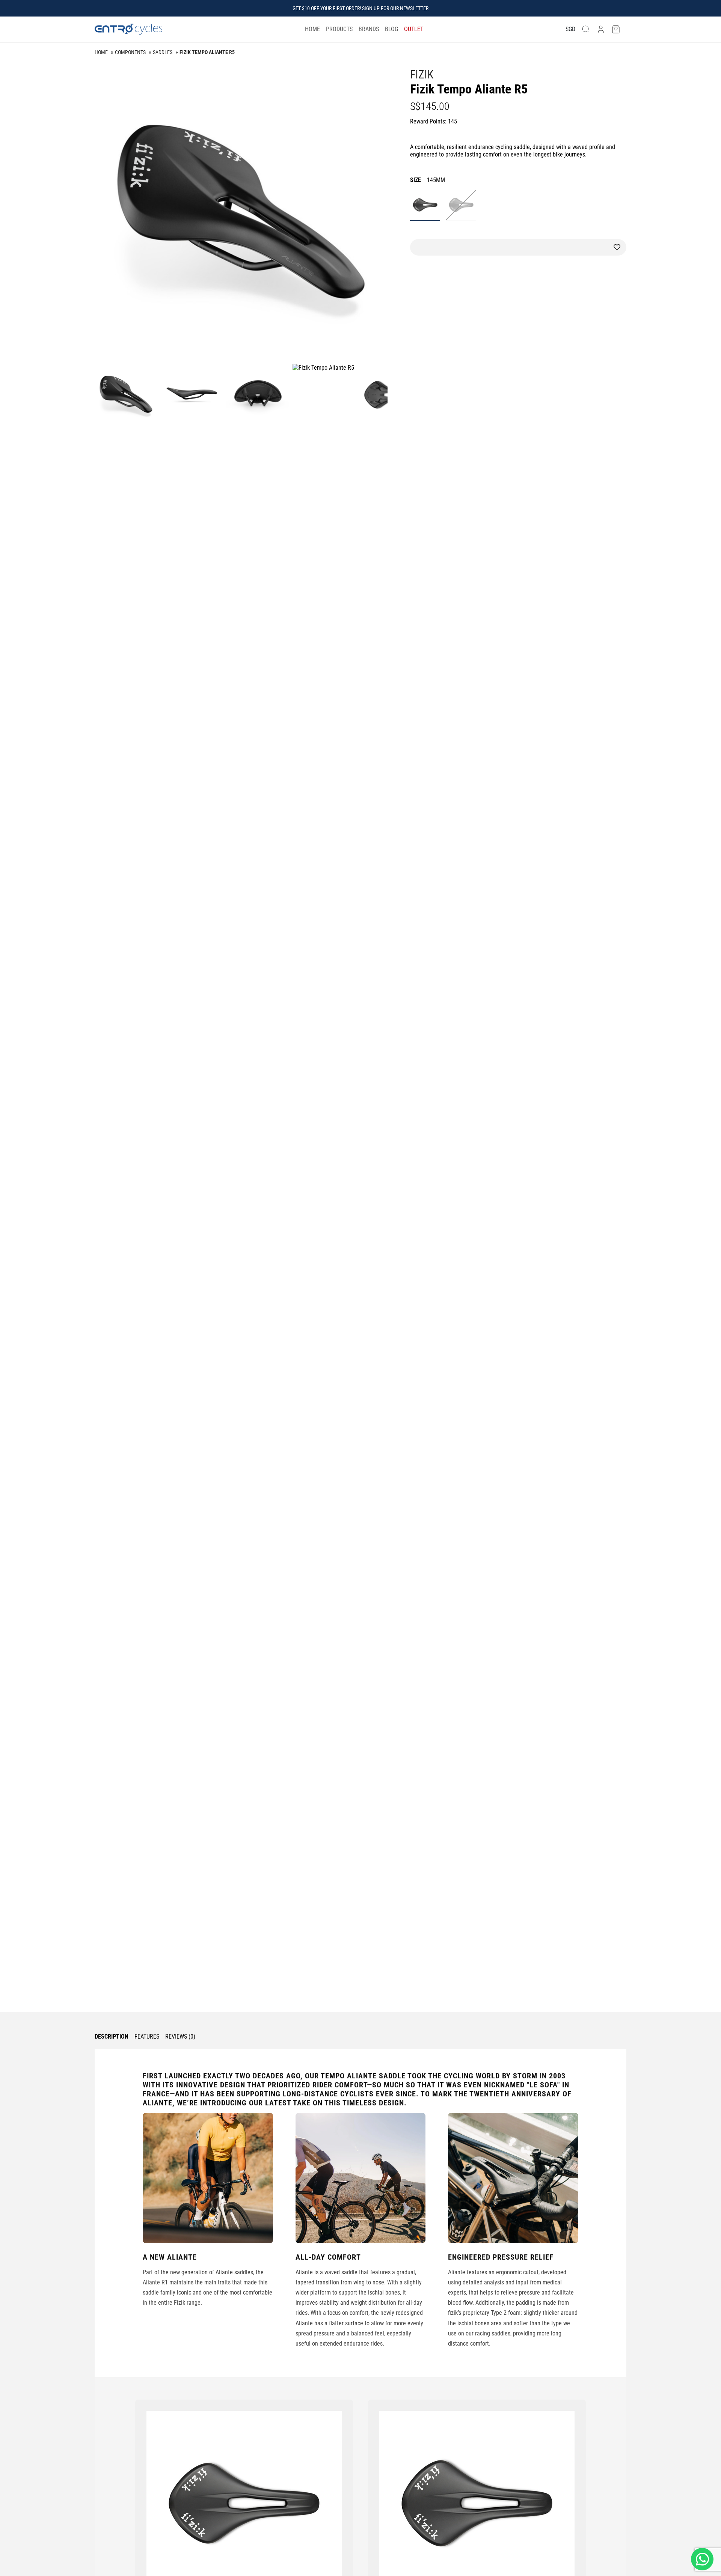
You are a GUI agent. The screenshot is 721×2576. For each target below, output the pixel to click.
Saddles (163, 52)
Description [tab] (112, 2037)
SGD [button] (570, 29)
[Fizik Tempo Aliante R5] (241, 214)
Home (312, 29)
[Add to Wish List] (518, 247)
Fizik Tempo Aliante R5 (207, 52)
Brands (369, 29)
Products (339, 29)
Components (130, 52)
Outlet (414, 29)
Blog (391, 29)
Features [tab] (147, 2037)
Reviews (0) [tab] (180, 2037)
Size (428, 180)
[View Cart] (616, 29)
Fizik (422, 74)
